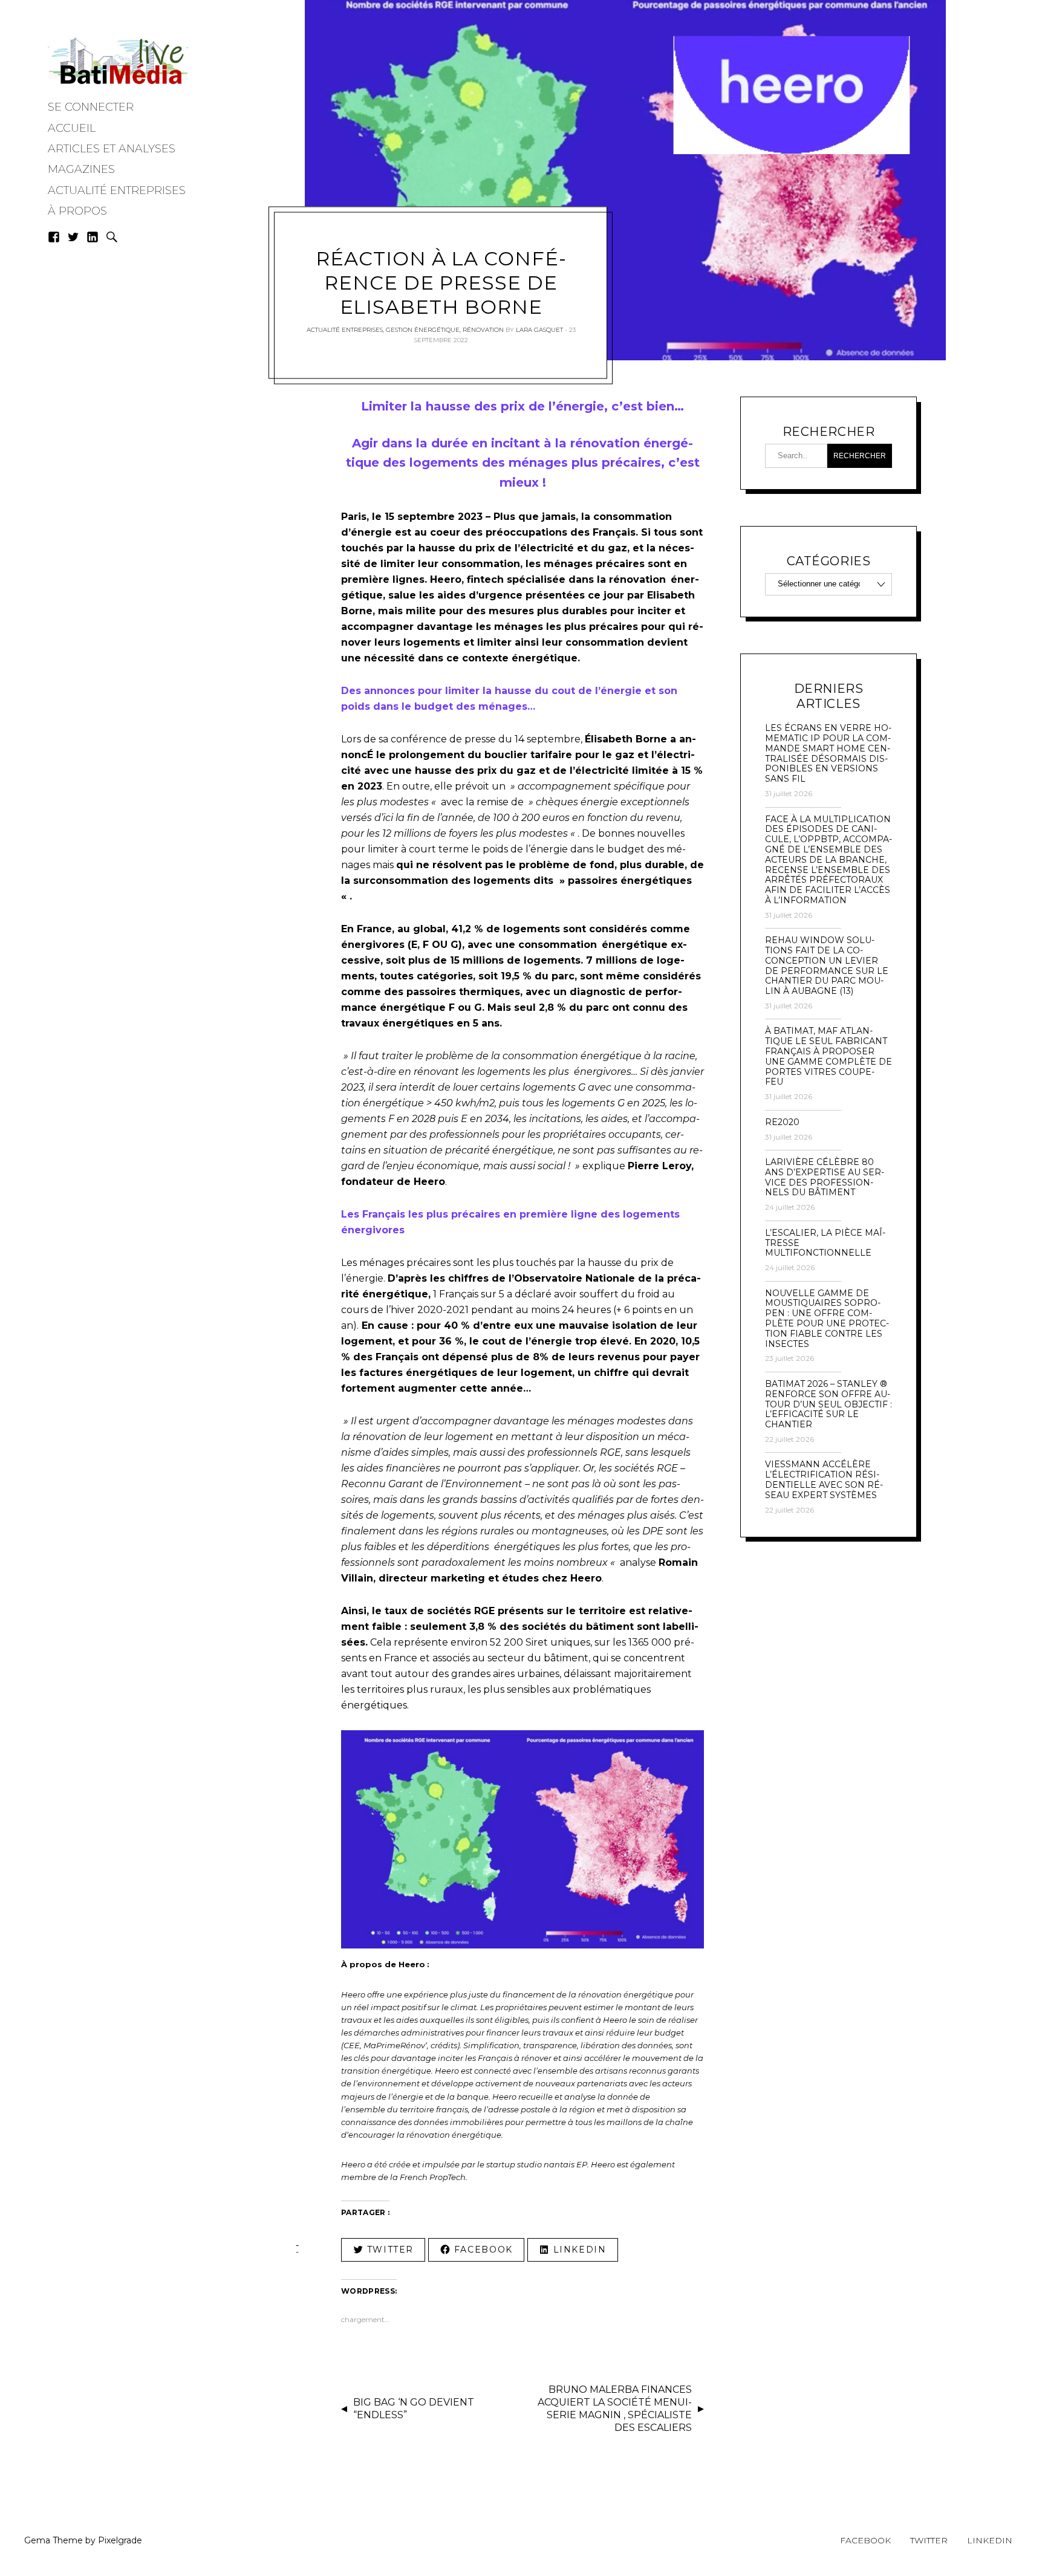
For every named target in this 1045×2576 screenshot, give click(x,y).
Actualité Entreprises (117, 190)
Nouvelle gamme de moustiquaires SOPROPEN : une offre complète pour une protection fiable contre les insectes (827, 1319)
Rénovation (483, 330)
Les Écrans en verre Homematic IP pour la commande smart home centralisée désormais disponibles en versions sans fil (828, 754)
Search (112, 237)
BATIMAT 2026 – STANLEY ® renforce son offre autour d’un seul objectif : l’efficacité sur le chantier (829, 1404)
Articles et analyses (112, 149)
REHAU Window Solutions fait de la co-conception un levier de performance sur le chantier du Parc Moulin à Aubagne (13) (827, 966)
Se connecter (91, 107)
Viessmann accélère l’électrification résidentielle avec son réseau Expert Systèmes (824, 1480)
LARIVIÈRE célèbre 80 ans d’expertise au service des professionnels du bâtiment (825, 1177)
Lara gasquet (539, 330)
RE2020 (782, 1122)
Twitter (929, 2540)
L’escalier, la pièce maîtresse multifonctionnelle (825, 1243)
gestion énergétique (423, 330)
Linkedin (990, 2540)
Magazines (81, 169)
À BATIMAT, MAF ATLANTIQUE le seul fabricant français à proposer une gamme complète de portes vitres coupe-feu (829, 1056)
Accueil (72, 128)
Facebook (865, 2540)
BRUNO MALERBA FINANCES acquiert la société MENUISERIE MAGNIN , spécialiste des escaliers (615, 2408)
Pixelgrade (120, 2540)
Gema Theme (54, 2540)
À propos (77, 211)
